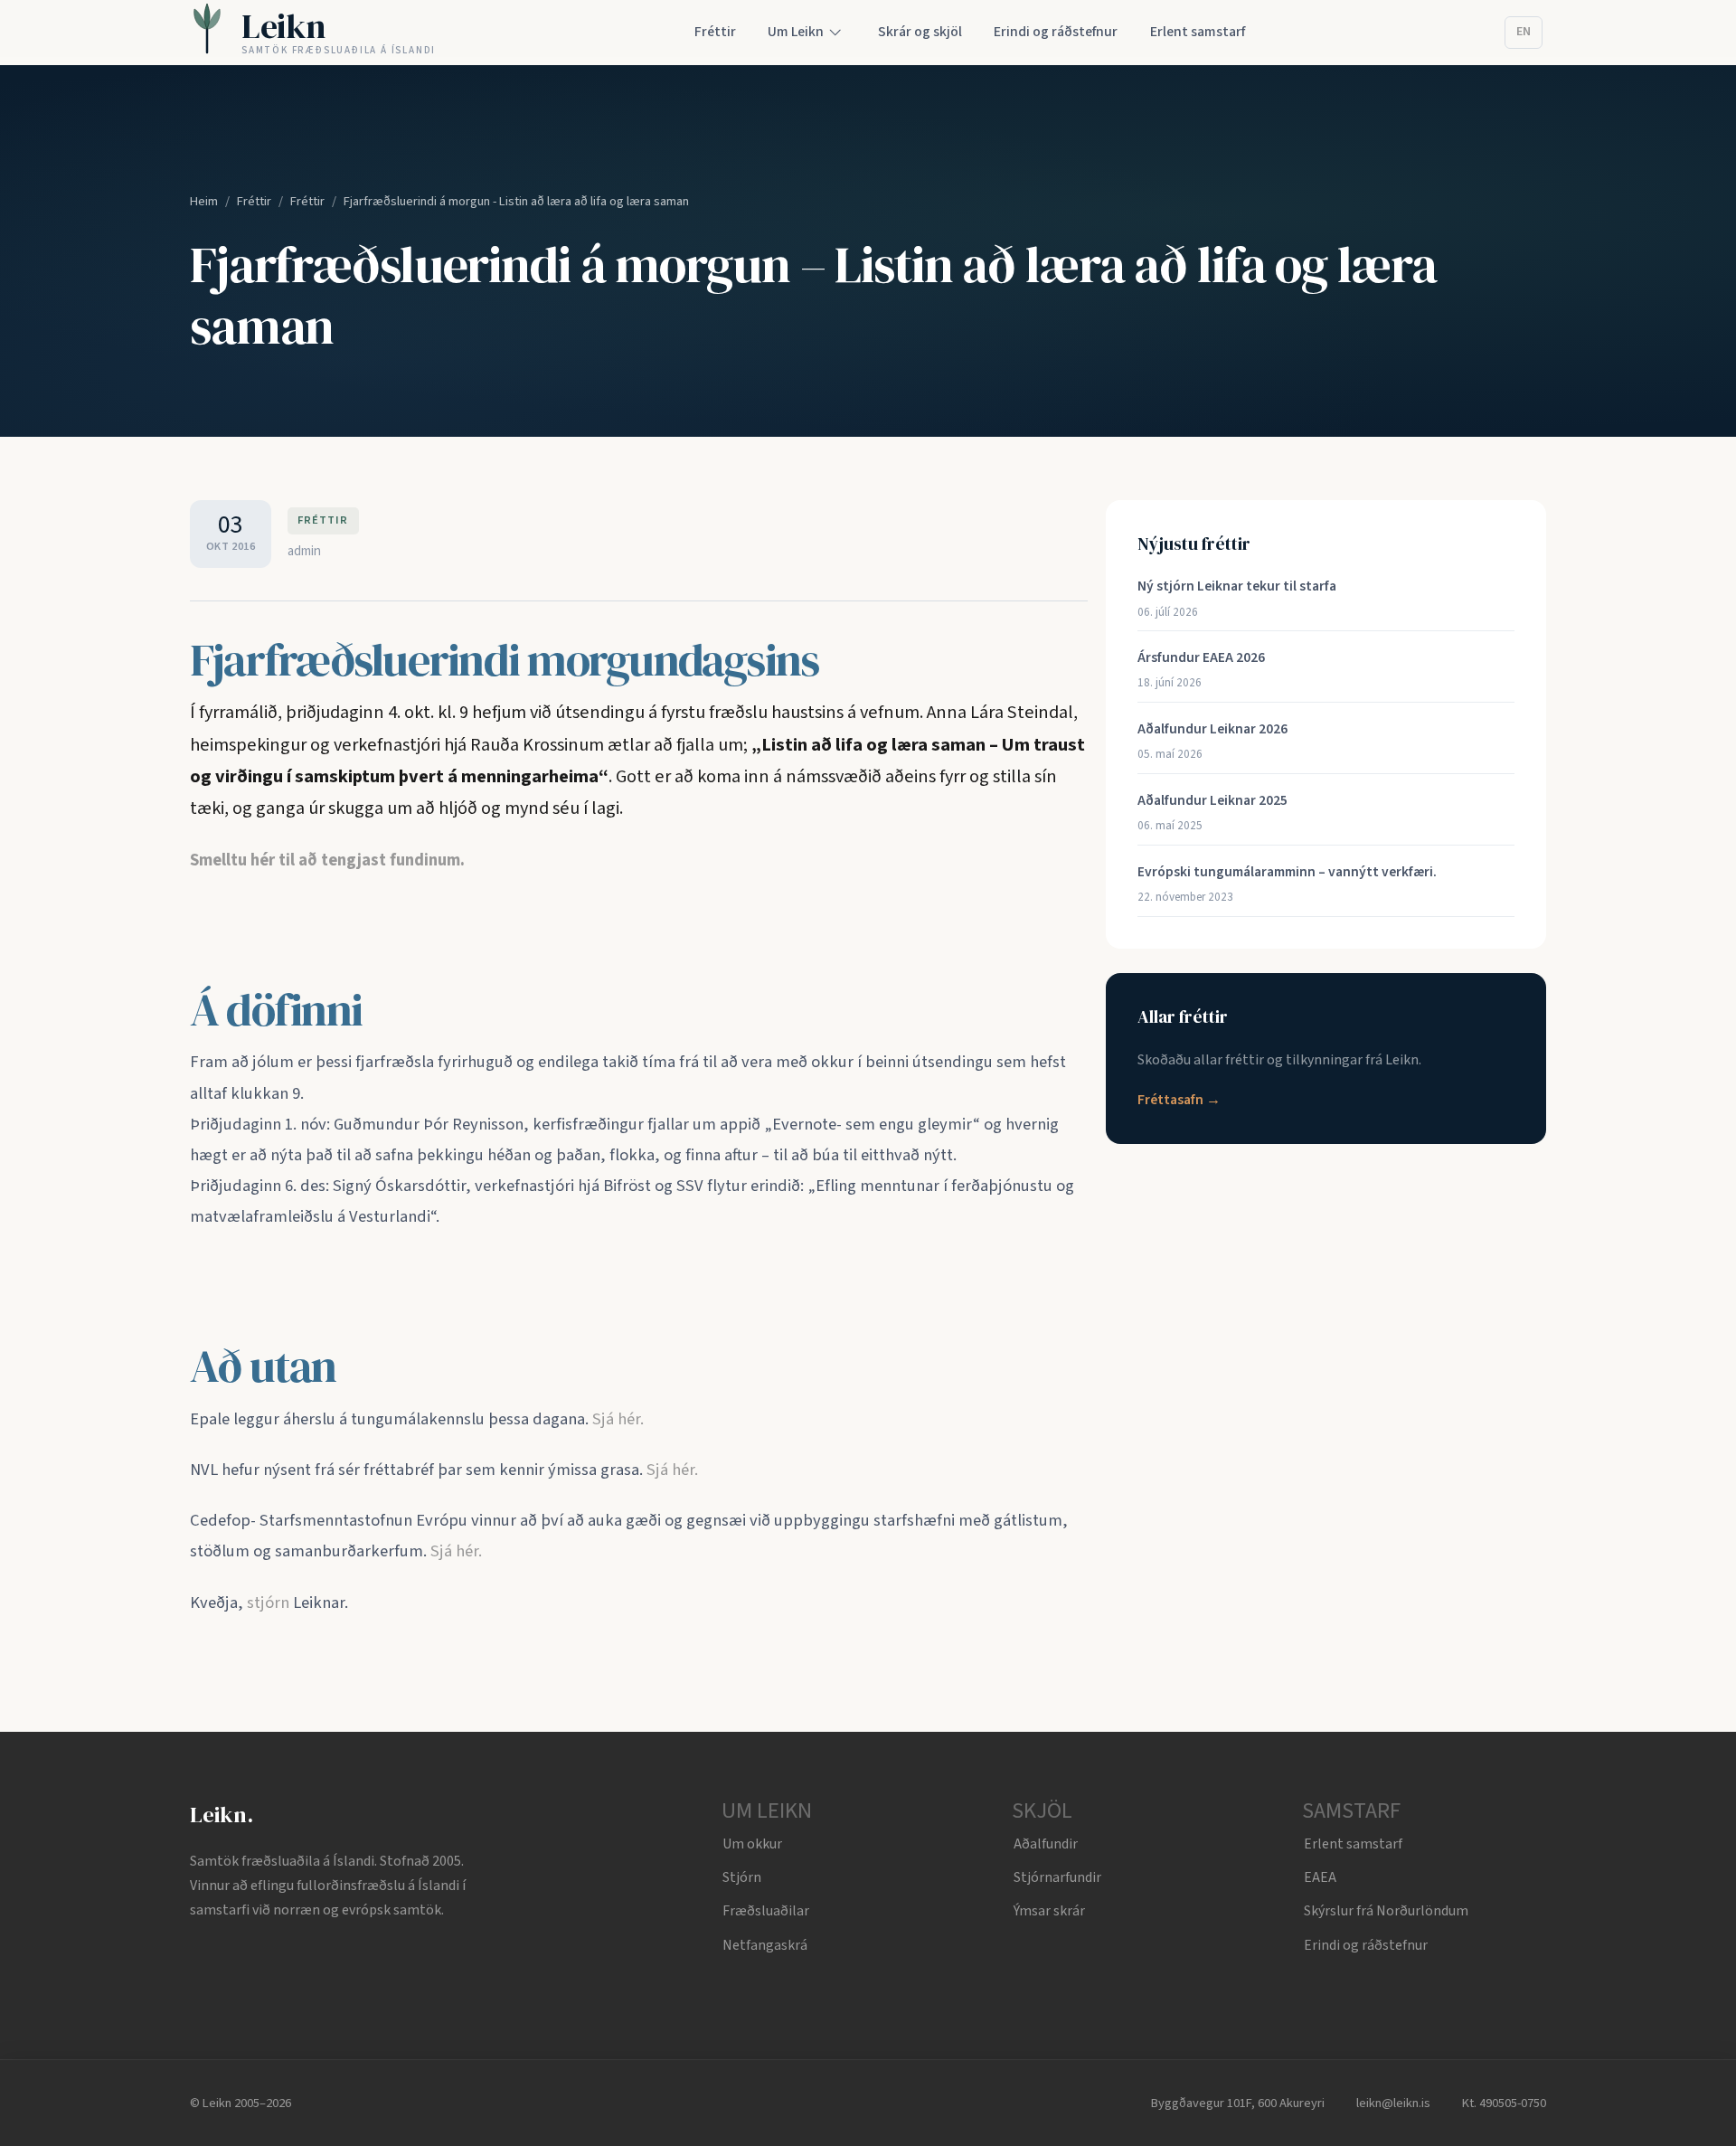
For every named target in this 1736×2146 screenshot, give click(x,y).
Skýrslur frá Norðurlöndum (1386, 1911)
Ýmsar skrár (1049, 1911)
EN (1524, 32)
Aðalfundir (1046, 1844)
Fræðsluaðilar (766, 1911)
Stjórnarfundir (1057, 1877)
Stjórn (742, 1877)
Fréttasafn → (1179, 1100)
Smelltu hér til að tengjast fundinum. (327, 860)
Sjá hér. (672, 1470)
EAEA (1320, 1877)
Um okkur (752, 1844)
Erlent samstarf (1353, 1844)
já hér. (623, 1419)
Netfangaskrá (765, 1945)
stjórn (268, 1602)
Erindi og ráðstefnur (1366, 1945)
